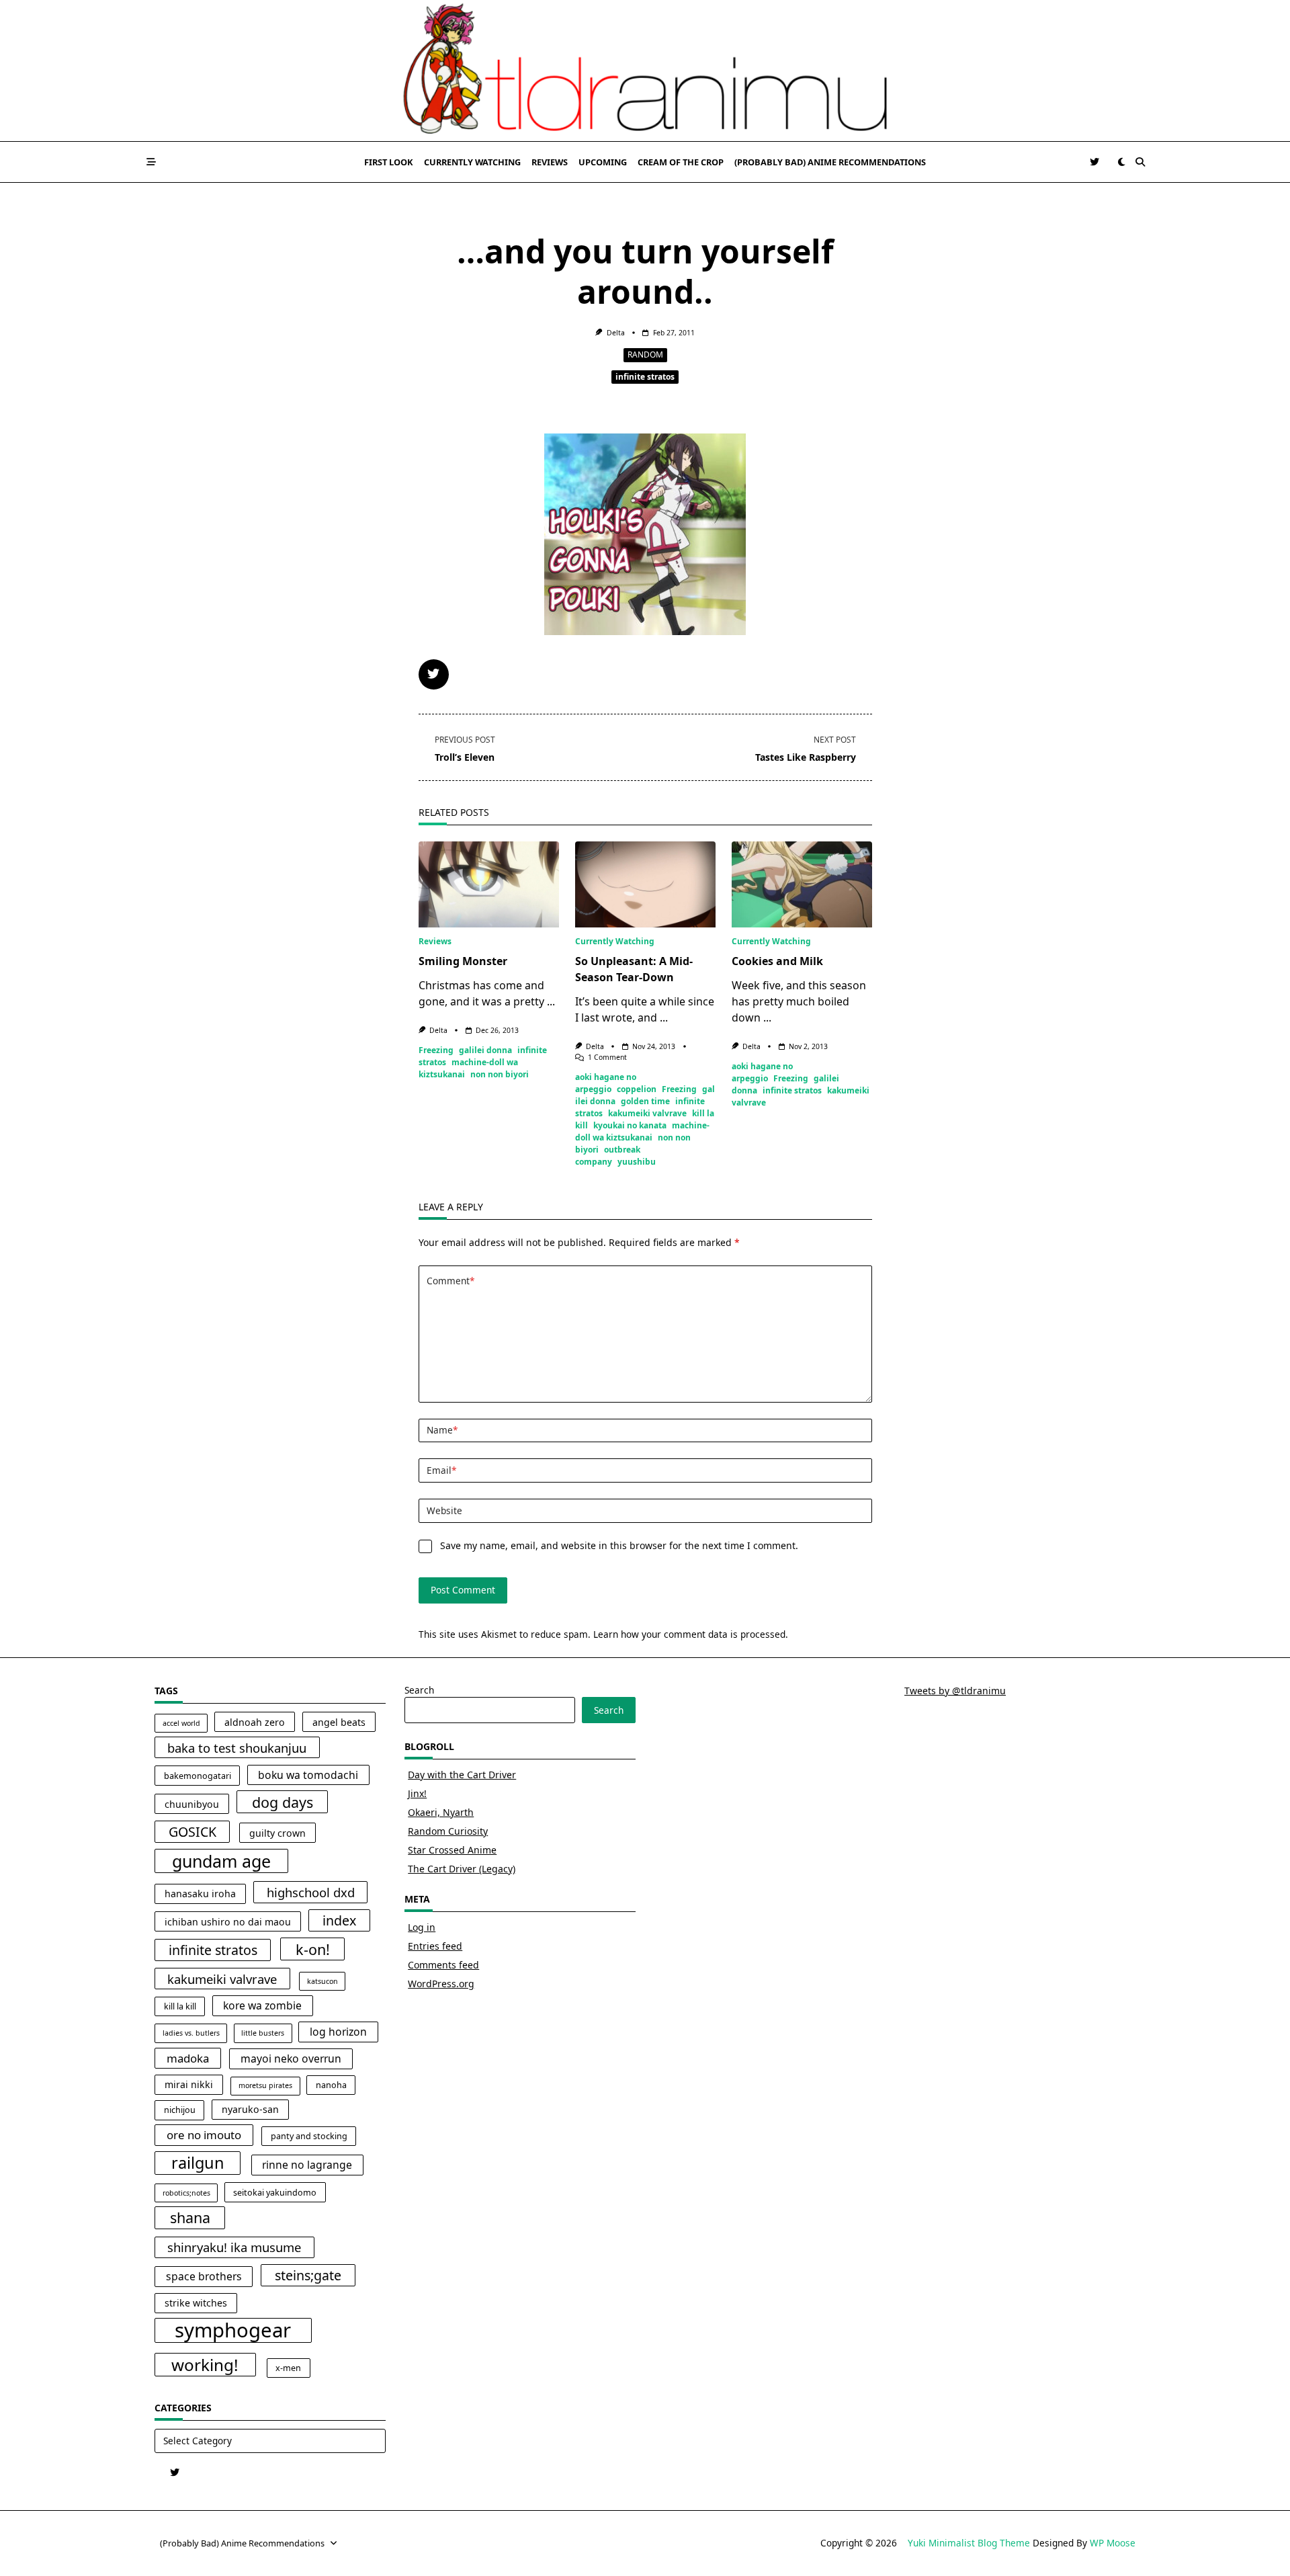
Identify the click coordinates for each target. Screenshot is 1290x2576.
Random (645, 355)
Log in (422, 1927)
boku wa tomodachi (308, 1775)
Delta (616, 333)
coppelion (637, 1089)
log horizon (338, 2032)
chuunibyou (192, 1804)
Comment (450, 1281)
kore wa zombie (262, 2005)
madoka (188, 2058)
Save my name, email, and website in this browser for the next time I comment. (619, 1545)
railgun (198, 2163)
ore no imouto (204, 2135)
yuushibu (637, 1162)
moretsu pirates (265, 2085)
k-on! (313, 1949)
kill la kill (180, 2006)
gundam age (221, 1861)
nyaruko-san (250, 2109)
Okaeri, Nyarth (441, 1812)
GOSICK (192, 1832)
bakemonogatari (198, 1776)
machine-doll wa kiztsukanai (642, 1131)
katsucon (322, 1981)
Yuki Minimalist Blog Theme (969, 2543)
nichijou (180, 2110)
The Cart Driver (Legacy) (462, 1869)
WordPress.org (441, 1984)
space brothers (204, 2276)
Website (444, 1510)
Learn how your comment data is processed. (691, 1634)
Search (419, 1690)
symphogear (233, 2331)
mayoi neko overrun (291, 2059)
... (551, 1001)
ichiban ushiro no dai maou (228, 1922)
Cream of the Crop (681, 162)
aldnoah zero (255, 1722)
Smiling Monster (463, 961)
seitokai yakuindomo (275, 2193)
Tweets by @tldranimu (955, 1691)
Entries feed (435, 1946)
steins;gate (308, 2275)
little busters (263, 2033)
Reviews (550, 162)
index (339, 1920)
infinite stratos (645, 377)
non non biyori (500, 1074)
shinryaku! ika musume (234, 2247)
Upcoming (603, 162)
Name (442, 1430)
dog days (283, 1802)
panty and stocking (309, 2136)
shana (190, 2217)
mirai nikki (189, 2084)
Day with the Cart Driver (462, 1775)
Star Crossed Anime (452, 1850)
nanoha (331, 2085)
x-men (288, 2368)
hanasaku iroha (200, 1894)
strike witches (196, 2303)
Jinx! (417, 1793)
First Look (389, 162)
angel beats (339, 1722)
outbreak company (608, 1156)
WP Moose (1113, 2543)
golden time (645, 1101)
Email (441, 1470)
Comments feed (443, 1965)
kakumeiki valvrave (647, 1113)
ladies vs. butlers (191, 2033)
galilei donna (485, 1050)
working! (205, 2365)
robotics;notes (186, 2193)
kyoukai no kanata (630, 1125)
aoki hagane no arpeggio (606, 1083)
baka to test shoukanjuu (237, 1748)
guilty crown (277, 1833)
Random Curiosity (448, 1831)
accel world (181, 1723)
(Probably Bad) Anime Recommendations (830, 162)
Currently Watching (472, 162)
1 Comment (607, 1057)
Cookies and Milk (777, 961)
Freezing (436, 1050)
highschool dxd (311, 1892)
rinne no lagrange (307, 2165)
